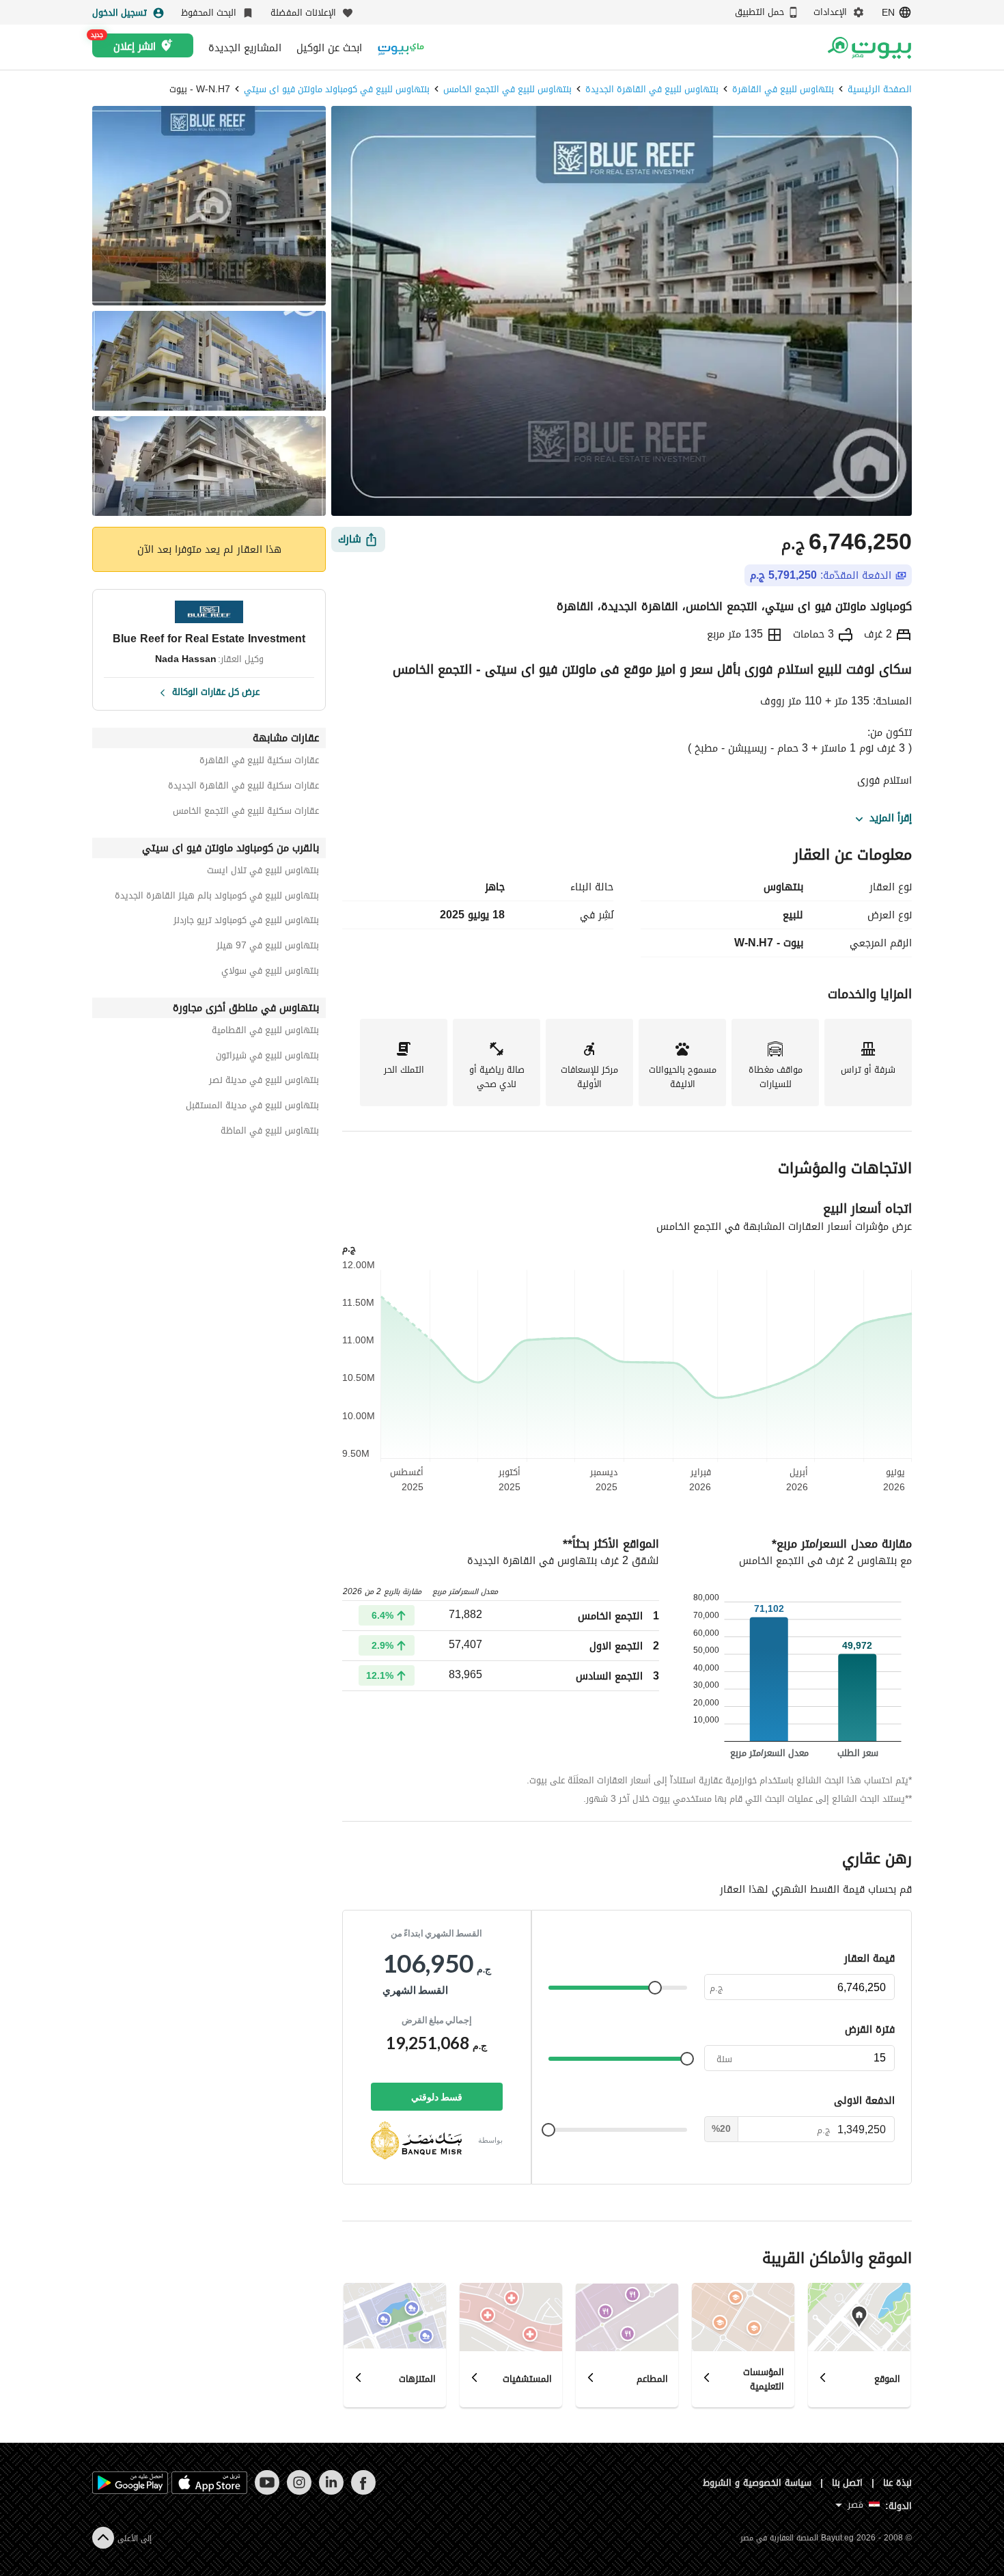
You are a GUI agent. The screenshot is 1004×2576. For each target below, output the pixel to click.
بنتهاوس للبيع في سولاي (270, 973)
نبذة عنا (897, 2483)
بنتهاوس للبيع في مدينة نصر (264, 1082)
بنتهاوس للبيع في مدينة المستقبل (252, 1107)
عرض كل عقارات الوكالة (216, 691)
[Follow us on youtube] (267, 2492)
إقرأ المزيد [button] (891, 819)
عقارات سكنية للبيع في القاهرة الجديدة (243, 787)
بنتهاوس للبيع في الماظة (270, 1133)
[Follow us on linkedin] (331, 2492)
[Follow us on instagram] (299, 2492)
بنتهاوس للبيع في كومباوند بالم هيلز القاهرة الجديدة (217, 898)
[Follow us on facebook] (363, 2492)
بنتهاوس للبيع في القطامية (265, 1032)
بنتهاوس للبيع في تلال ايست (263, 872)
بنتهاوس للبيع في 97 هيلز (268, 947)
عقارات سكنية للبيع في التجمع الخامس (246, 813)
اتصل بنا (848, 2483)
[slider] (655, 1988)
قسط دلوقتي (437, 2097)
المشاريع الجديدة (245, 48)
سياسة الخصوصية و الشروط (757, 2483)
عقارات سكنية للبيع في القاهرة (259, 762)
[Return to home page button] (869, 48)
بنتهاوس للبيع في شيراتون (267, 1057)
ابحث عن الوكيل (329, 48)
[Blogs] (401, 47)
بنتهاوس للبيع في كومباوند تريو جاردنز (246, 922)
